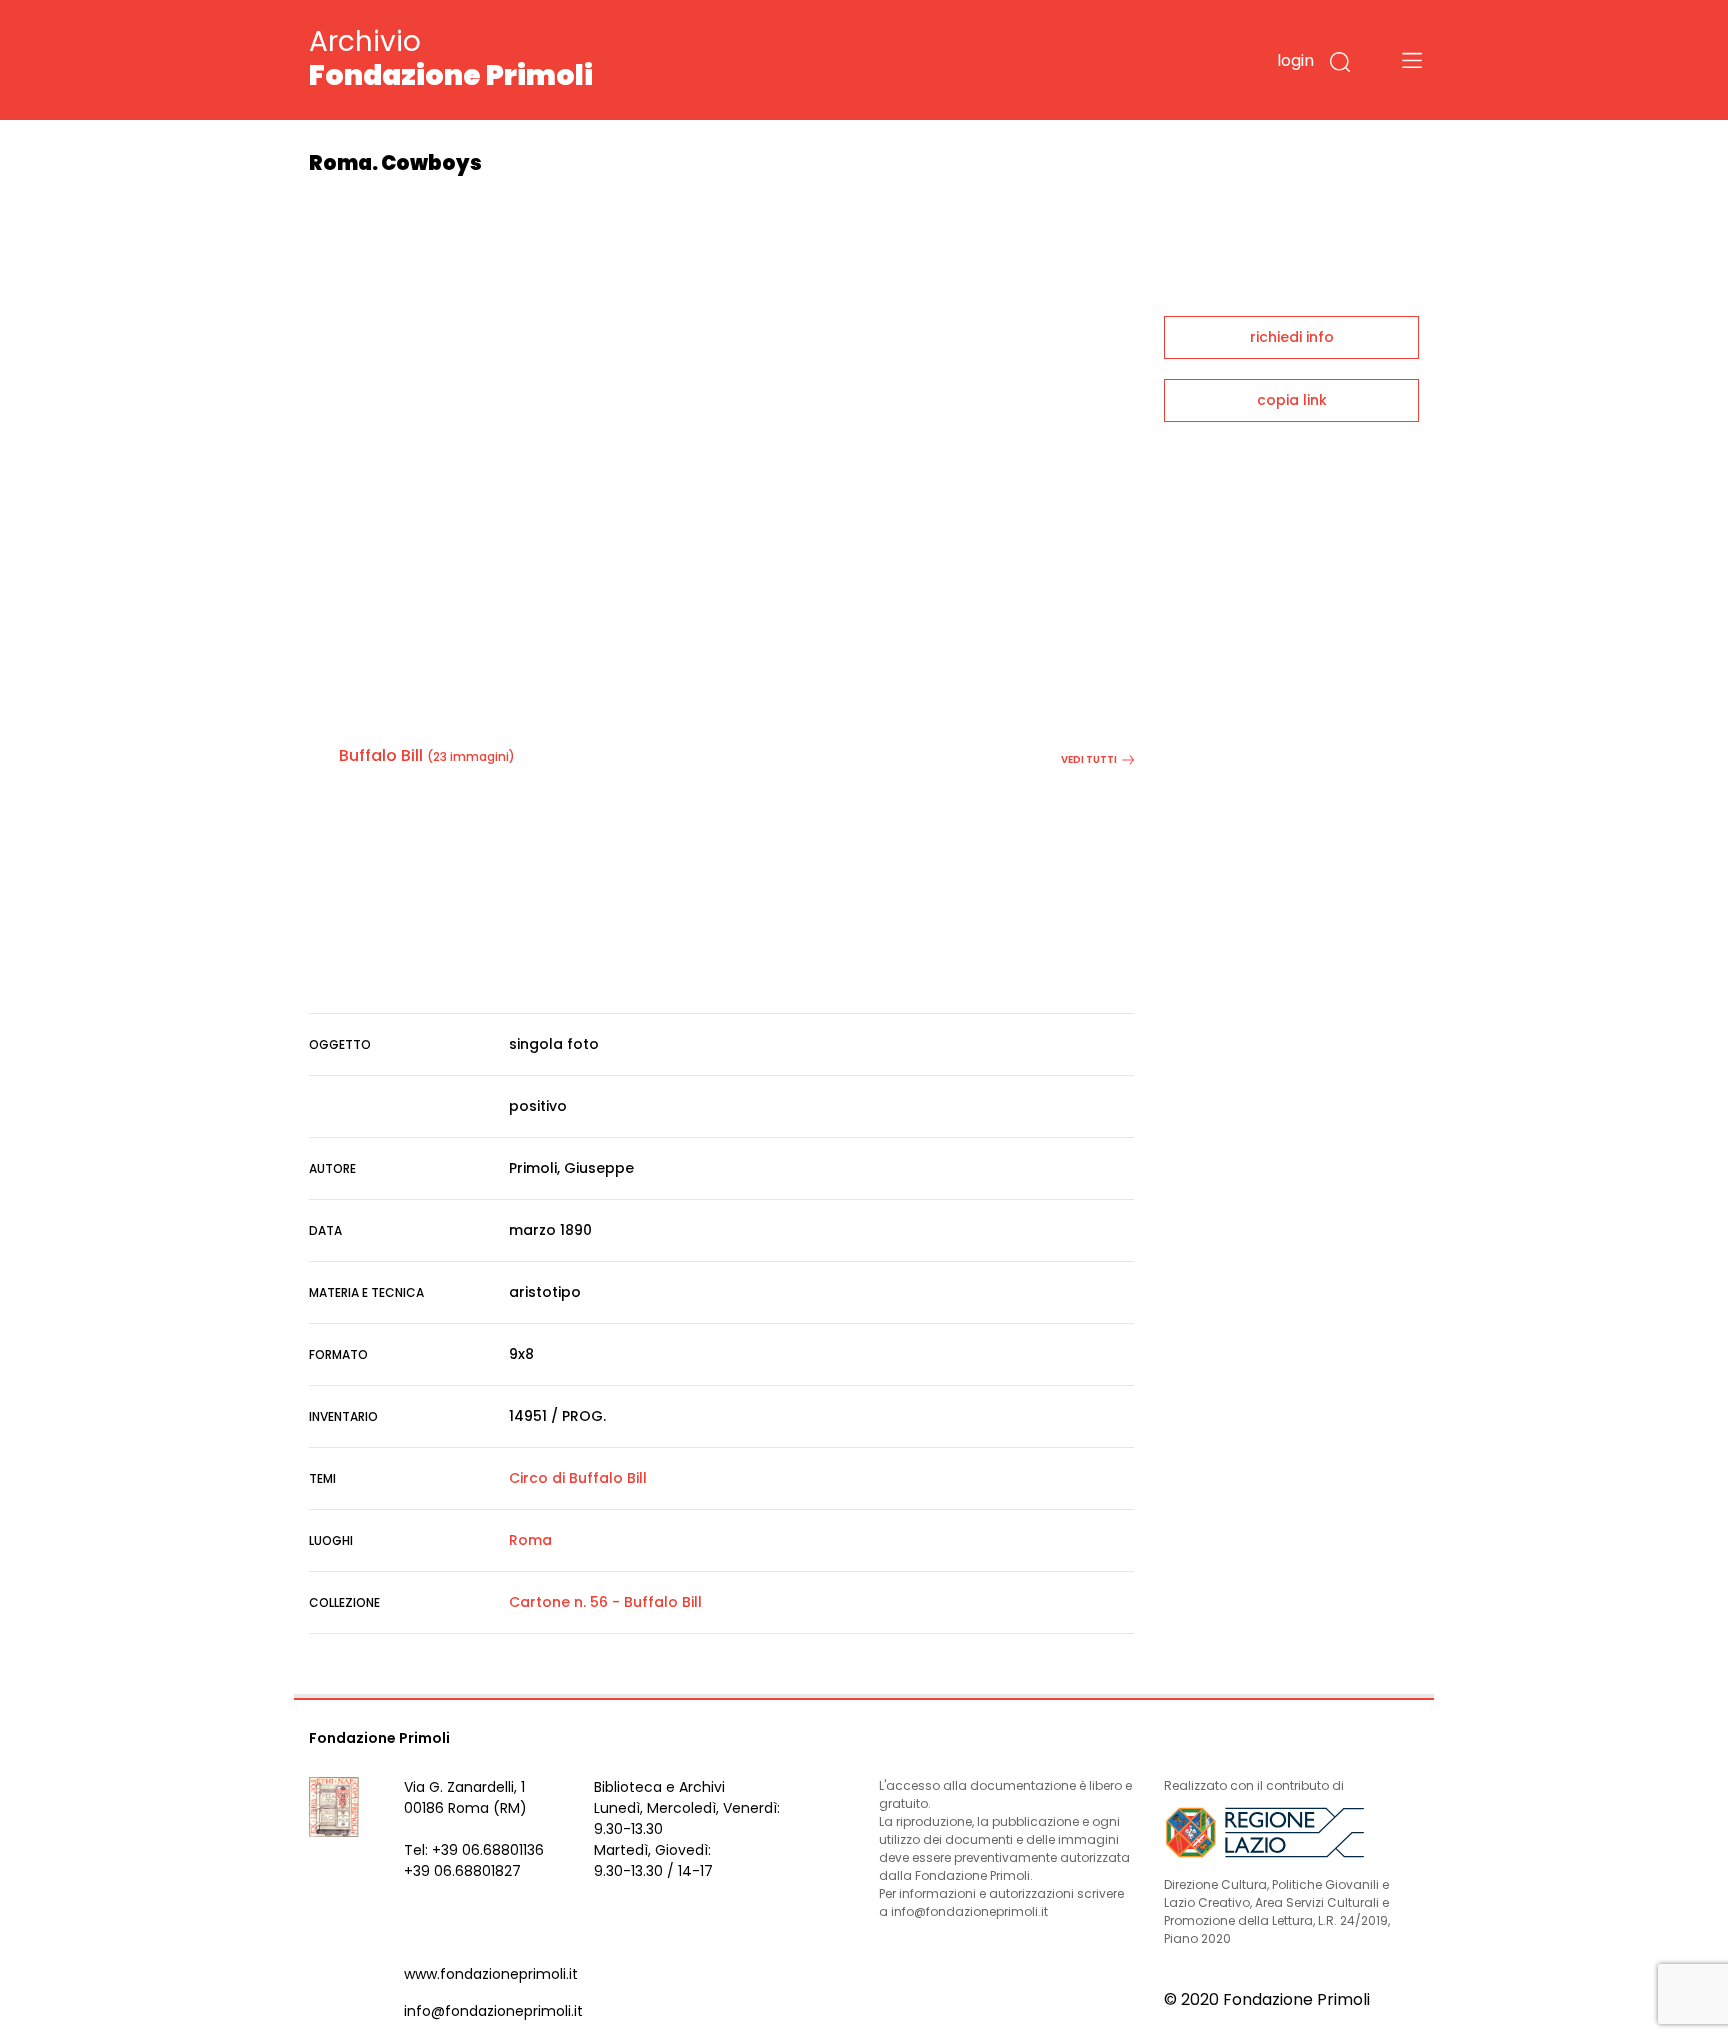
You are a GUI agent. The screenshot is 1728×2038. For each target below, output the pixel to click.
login (1295, 60)
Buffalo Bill (381, 755)
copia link (1292, 400)
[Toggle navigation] (1412, 60)
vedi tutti (1089, 759)
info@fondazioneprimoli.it (493, 2011)
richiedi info (1292, 337)
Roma (530, 1540)
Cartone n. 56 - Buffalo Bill (605, 1602)
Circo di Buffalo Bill (578, 1478)
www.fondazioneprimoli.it (491, 1974)
